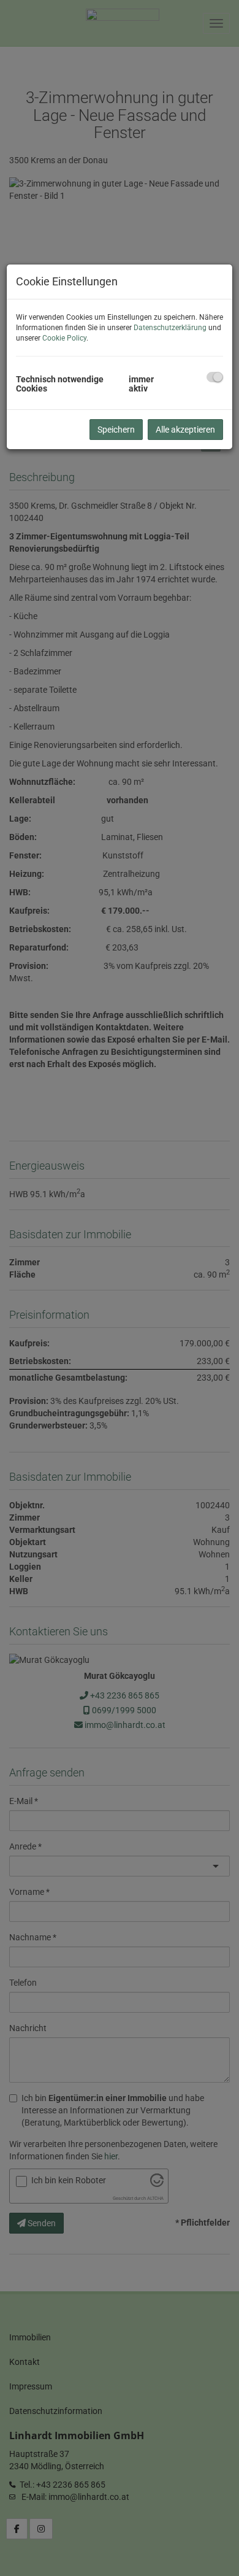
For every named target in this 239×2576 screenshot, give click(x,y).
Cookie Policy (64, 338)
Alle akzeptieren (185, 430)
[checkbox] (215, 377)
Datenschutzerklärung (170, 328)
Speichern (116, 430)
